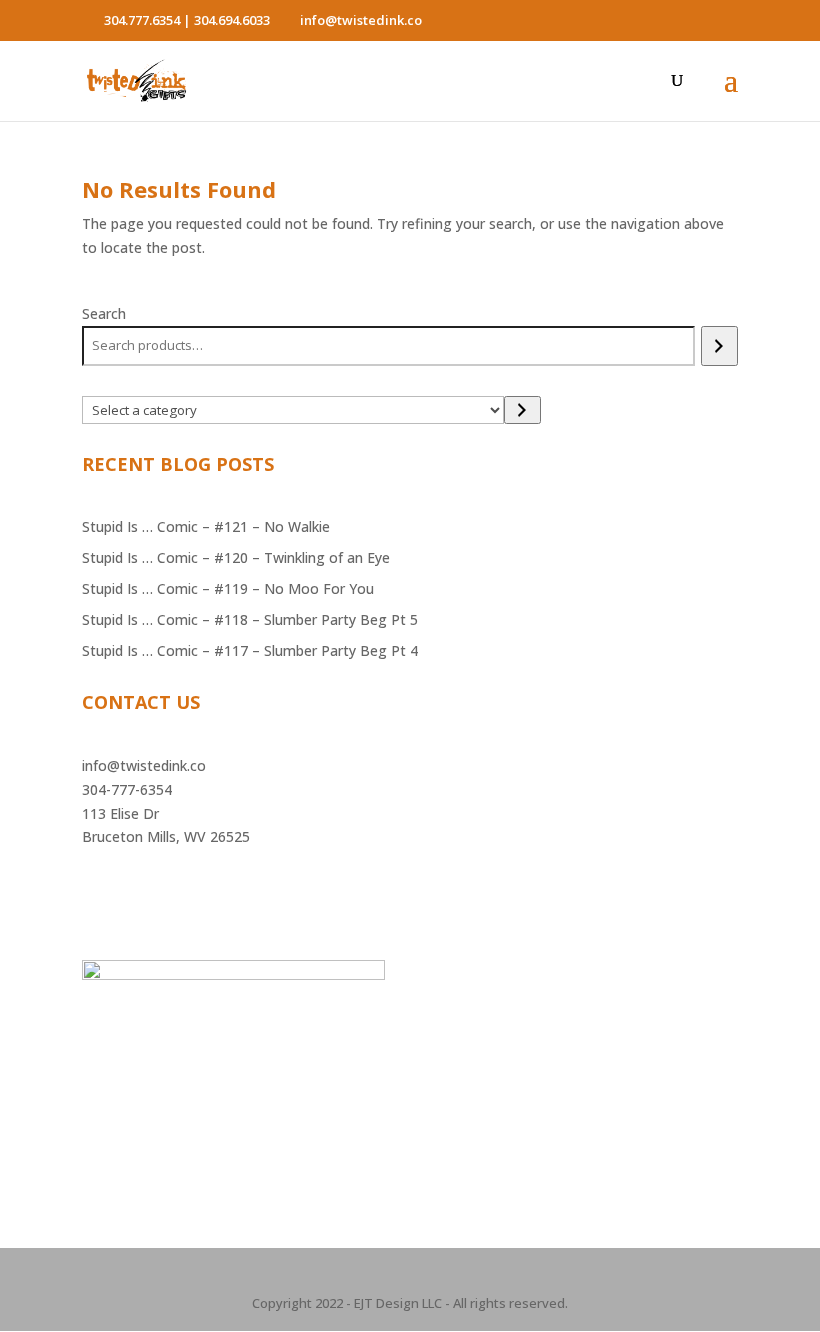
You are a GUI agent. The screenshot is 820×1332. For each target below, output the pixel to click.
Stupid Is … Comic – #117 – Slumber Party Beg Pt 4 (250, 650)
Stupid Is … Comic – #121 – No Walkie (206, 526)
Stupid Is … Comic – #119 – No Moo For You (228, 588)
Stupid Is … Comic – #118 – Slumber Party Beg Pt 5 (250, 619)
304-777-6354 (127, 789)
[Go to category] (522, 410)
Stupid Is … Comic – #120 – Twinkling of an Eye (236, 557)
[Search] (719, 346)
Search (104, 313)
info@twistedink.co (144, 765)
